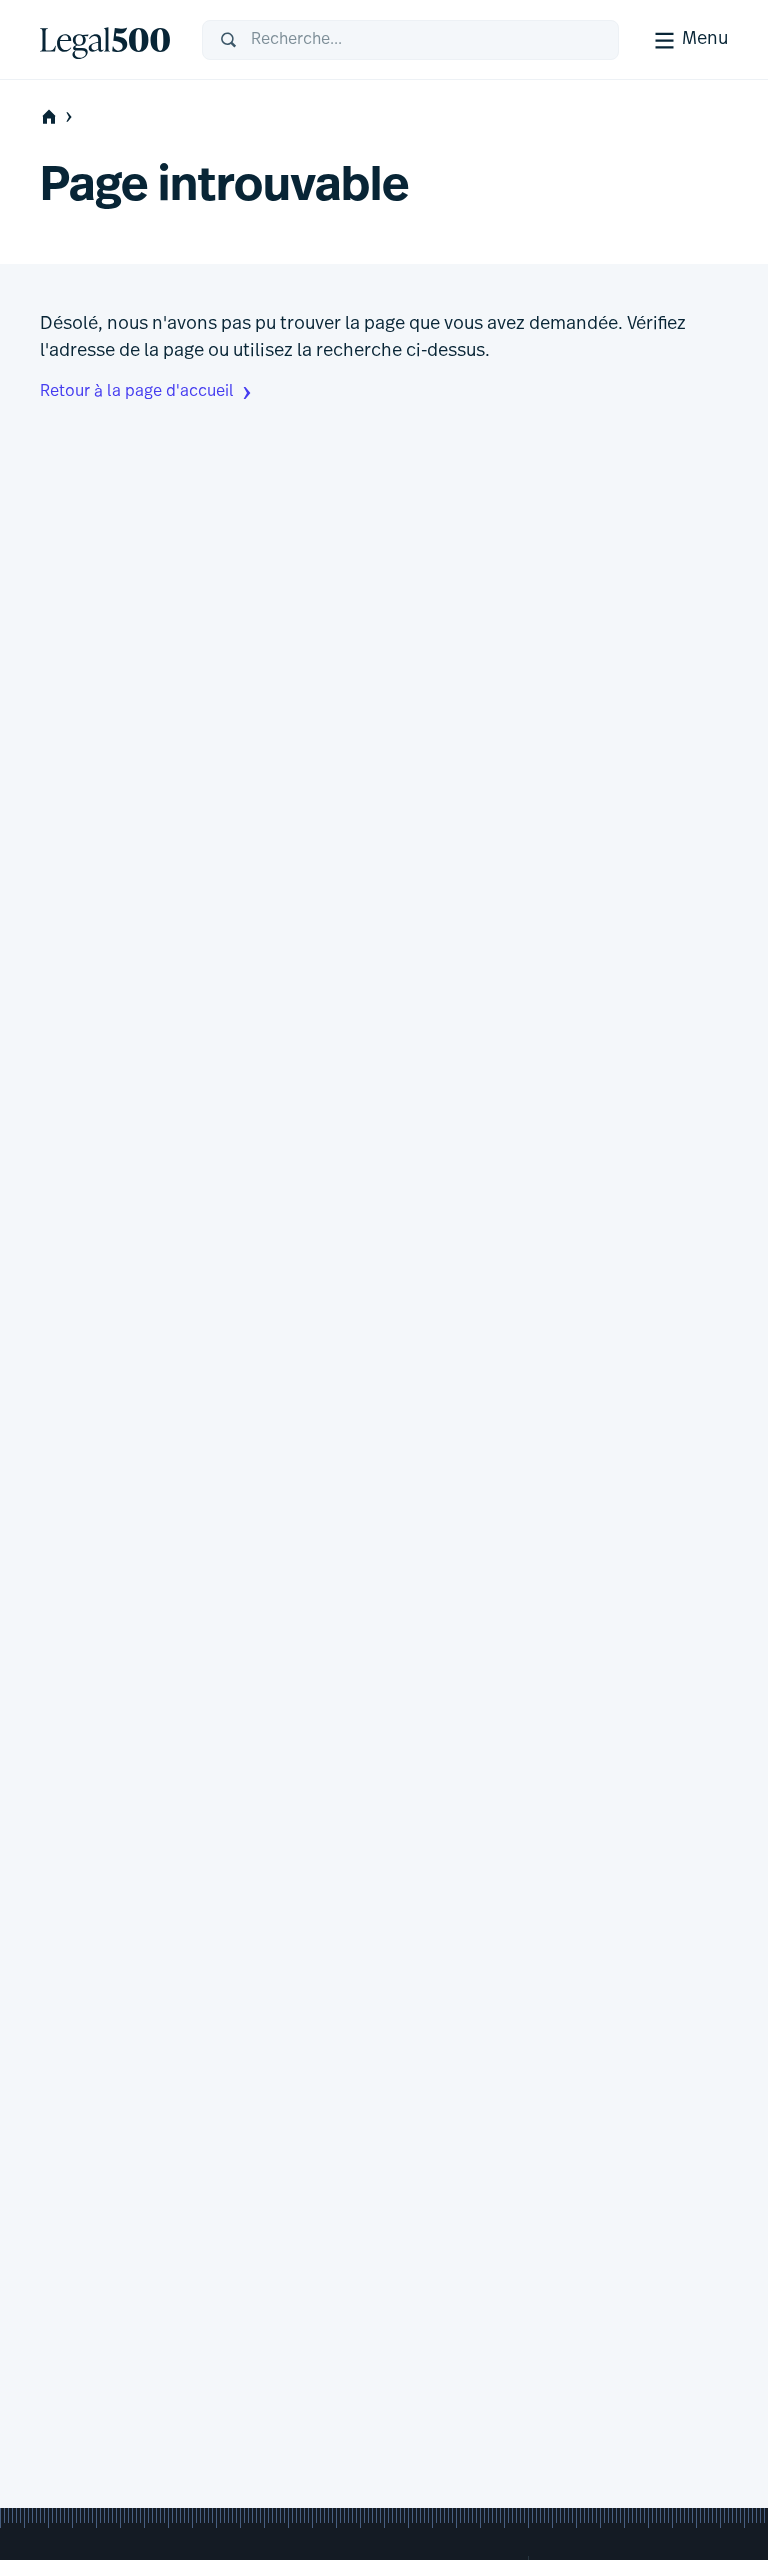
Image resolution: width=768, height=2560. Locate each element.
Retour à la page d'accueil (137, 392)
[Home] (105, 40)
